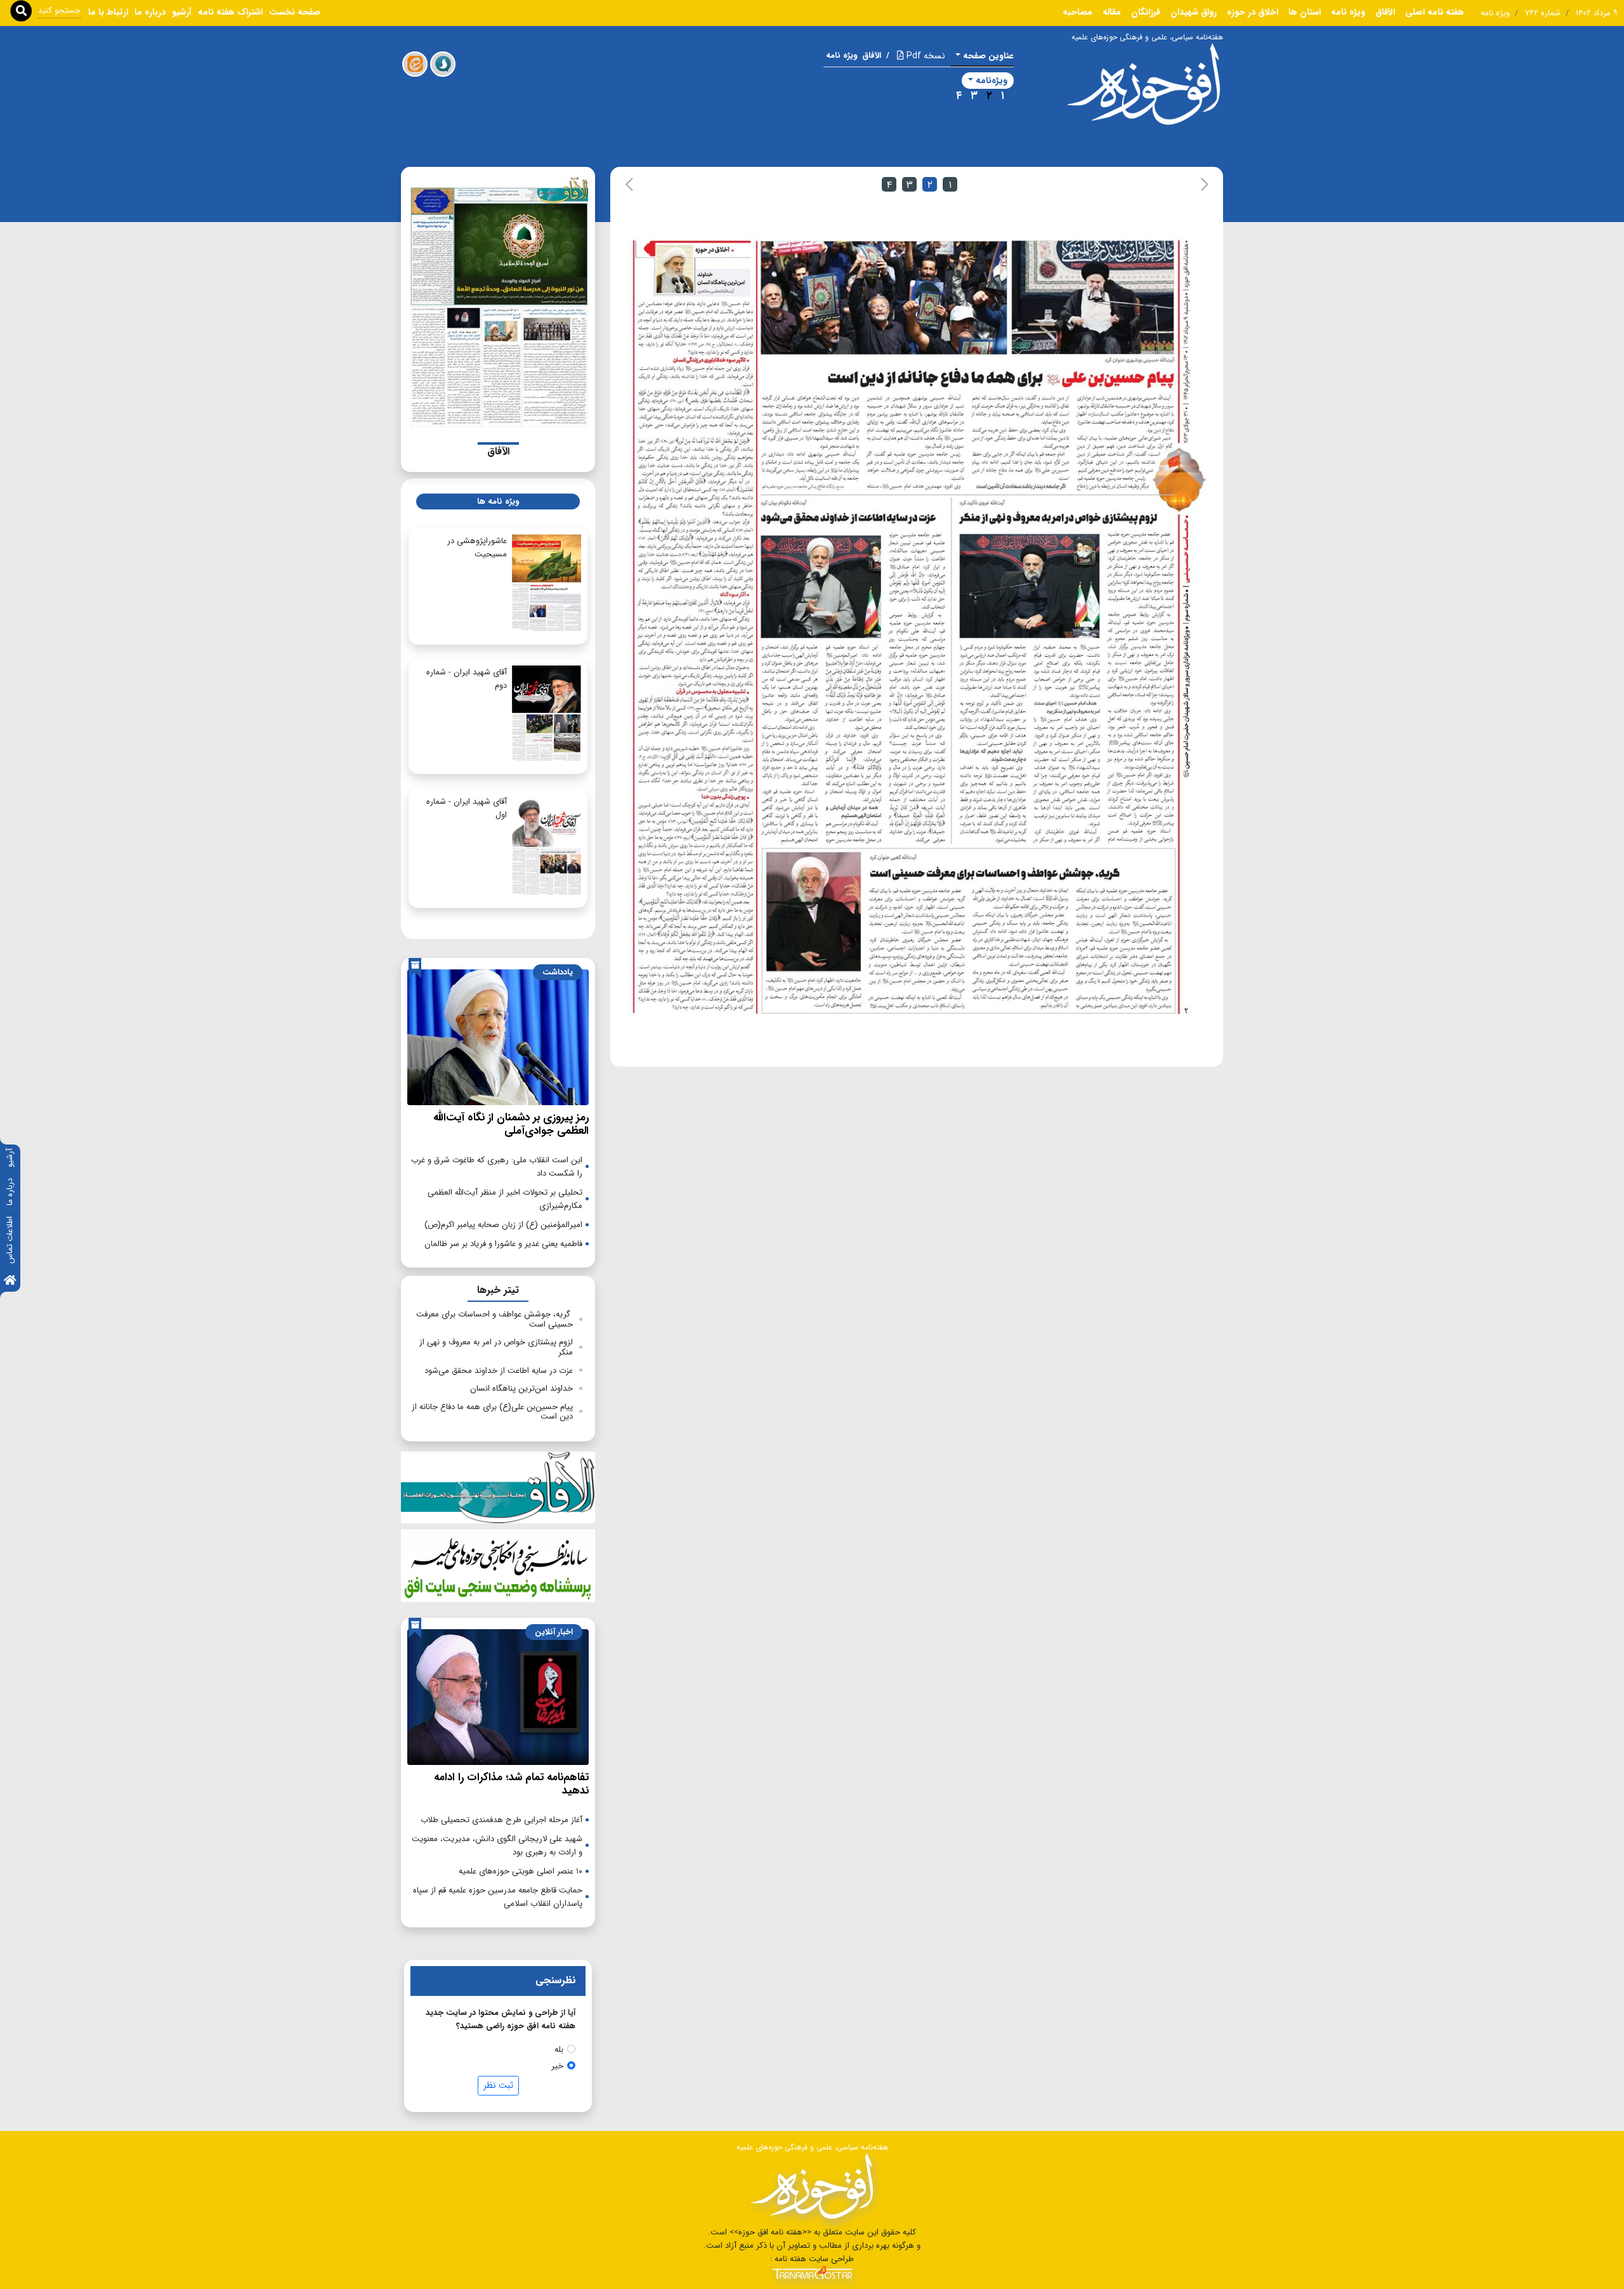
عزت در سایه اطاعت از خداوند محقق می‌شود (499, 1371)
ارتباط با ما (108, 12)
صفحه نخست (295, 12)
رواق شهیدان (1194, 12)
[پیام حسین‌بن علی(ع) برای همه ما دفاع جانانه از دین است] (967, 369)
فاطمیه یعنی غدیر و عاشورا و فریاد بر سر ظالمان (503, 1244)
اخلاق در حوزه (1253, 12)
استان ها (1305, 12)
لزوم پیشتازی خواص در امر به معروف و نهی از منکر (496, 1347)
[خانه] (10, 1281)
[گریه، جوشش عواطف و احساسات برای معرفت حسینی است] (970, 934)
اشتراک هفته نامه (230, 12)
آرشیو (10, 1158)
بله (559, 2050)
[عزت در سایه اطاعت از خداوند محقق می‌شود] (859, 668)
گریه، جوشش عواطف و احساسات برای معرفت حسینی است (494, 1319)
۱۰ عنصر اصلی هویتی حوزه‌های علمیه (521, 1871)
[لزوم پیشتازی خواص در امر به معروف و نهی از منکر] (1069, 668)
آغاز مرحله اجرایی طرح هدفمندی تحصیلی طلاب (501, 1820)
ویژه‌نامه (992, 81)
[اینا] (415, 64)
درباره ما (10, 1192)
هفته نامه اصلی (1435, 12)
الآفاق (1385, 12)
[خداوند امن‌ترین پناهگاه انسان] (694, 627)
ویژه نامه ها (498, 502)
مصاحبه (1077, 12)
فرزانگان (1146, 12)
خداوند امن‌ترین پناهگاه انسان (521, 1388)
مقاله (1112, 12)
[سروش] (443, 64)
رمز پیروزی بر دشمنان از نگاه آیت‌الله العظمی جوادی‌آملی (511, 1124)
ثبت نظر (498, 2085)
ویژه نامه (1348, 12)
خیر (557, 2066)
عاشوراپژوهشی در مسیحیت (477, 548)
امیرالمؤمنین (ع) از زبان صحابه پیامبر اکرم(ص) (503, 1225)
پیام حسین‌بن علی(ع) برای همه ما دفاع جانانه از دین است (492, 1412)
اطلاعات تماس (10, 1240)
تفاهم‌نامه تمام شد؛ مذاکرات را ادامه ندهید (511, 1784)
